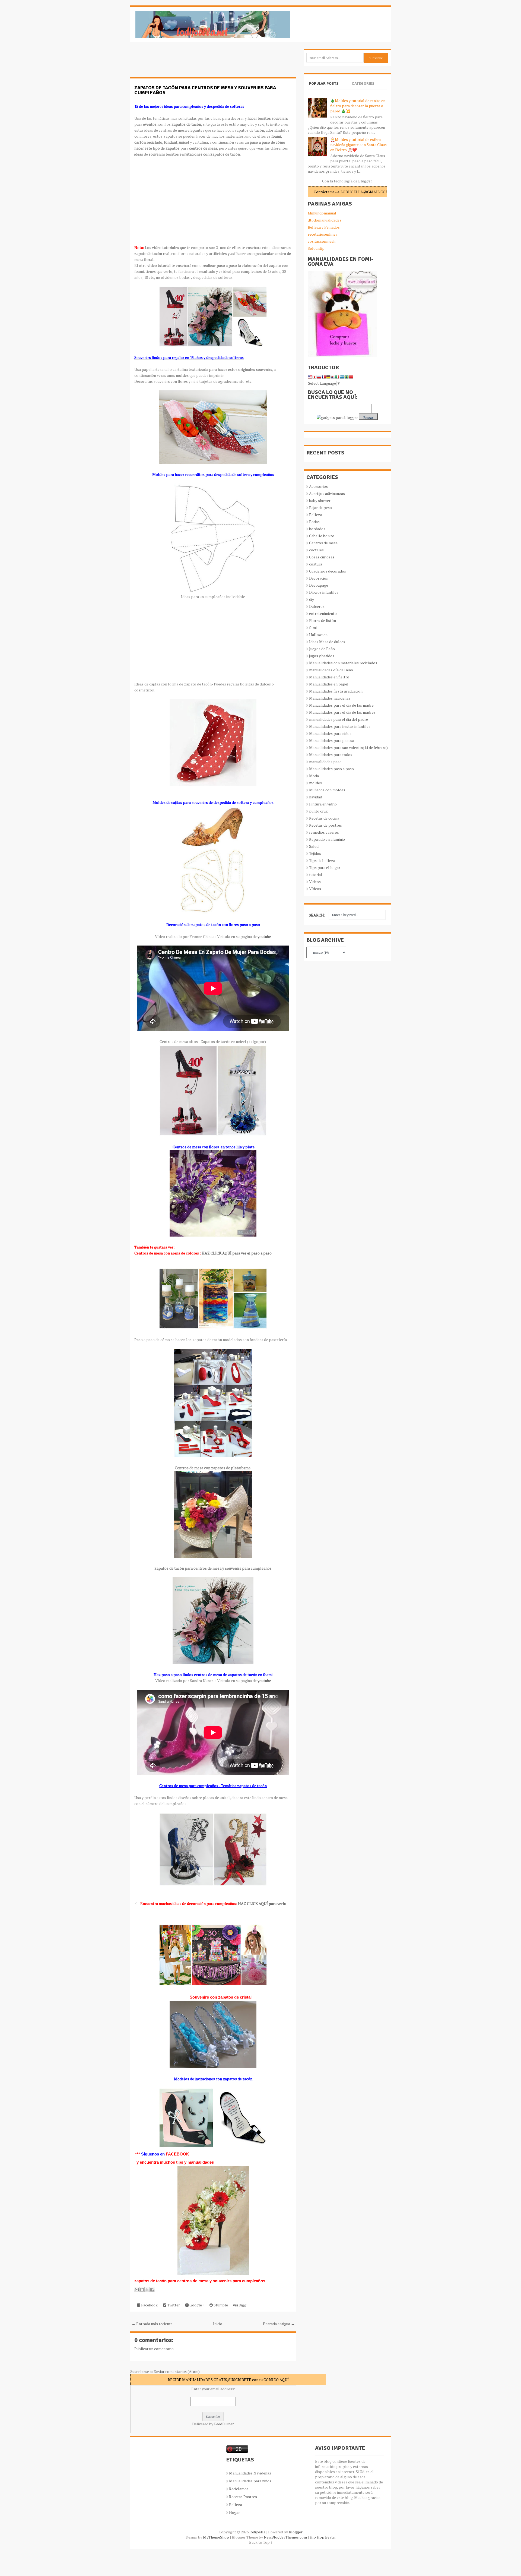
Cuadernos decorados (328, 571)
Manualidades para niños (330, 733)
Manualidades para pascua (332, 740)
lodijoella (257, 2532)
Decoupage (319, 585)
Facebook (149, 2305)
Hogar (234, 2512)
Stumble (220, 2305)
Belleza (316, 515)
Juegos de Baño (322, 649)
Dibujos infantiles (324, 592)
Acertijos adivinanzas (327, 493)
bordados (317, 529)
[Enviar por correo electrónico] (137, 2290)
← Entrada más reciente (152, 2324)
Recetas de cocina (324, 818)
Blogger (365, 181)
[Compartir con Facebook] (152, 2290)
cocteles (316, 550)
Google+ (196, 2305)
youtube (264, 936)
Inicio (218, 2324)
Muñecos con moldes (327, 790)
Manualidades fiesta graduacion (336, 691)
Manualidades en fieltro (329, 677)
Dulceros (317, 606)
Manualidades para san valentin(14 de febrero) (348, 747)
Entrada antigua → (279, 2324)
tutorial (316, 875)
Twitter (173, 2305)
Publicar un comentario (154, 2349)
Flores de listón (323, 620)
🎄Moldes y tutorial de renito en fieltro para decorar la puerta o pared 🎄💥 (358, 106)
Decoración (319, 578)
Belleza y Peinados (324, 227)
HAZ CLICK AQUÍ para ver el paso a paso (237, 1253)
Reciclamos (239, 2489)
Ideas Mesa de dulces (327, 642)
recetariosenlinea (323, 234)
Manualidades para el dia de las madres (342, 712)
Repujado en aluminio (327, 839)
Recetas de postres (325, 825)
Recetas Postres (243, 2497)
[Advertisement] (174, 62)
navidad (316, 797)
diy (312, 599)
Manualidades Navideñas (250, 2473)
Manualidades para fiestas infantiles (340, 726)
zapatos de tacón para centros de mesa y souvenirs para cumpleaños (205, 90)
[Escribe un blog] (142, 2290)
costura (316, 564)
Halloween (318, 635)
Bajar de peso (320, 508)
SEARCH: (317, 915)
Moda (314, 776)
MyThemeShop (216, 2537)
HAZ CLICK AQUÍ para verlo (262, 1903)
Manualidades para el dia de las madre (341, 705)
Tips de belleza (322, 860)
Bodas (314, 522)
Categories (363, 83)
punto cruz (318, 811)
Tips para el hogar (325, 867)
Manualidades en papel (329, 684)
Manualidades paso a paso (331, 769)
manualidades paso (325, 762)
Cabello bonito (322, 536)
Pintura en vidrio (323, 804)
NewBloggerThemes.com (285, 2537)
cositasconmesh (322, 241)
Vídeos (315, 889)
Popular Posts (324, 83)
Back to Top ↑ (261, 2542)
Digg (242, 2305)
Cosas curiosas (322, 557)
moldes (315, 783)
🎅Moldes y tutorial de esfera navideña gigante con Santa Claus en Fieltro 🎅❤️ (358, 145)
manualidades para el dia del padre (339, 719)
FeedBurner (224, 2424)
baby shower (320, 500)
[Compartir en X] (147, 2290)
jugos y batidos (322, 656)
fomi (313, 628)
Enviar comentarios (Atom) (177, 2371)
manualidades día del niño (331, 670)
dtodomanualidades (325, 220)
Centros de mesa (323, 543)
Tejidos (315, 853)
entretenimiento (323, 613)
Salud (314, 846)
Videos (315, 882)
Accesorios (318, 486)
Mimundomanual (322, 213)
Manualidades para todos (331, 755)
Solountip (316, 248)
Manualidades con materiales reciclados (343, 663)
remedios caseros (324, 832)
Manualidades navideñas (330, 698)
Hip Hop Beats (322, 2537)
